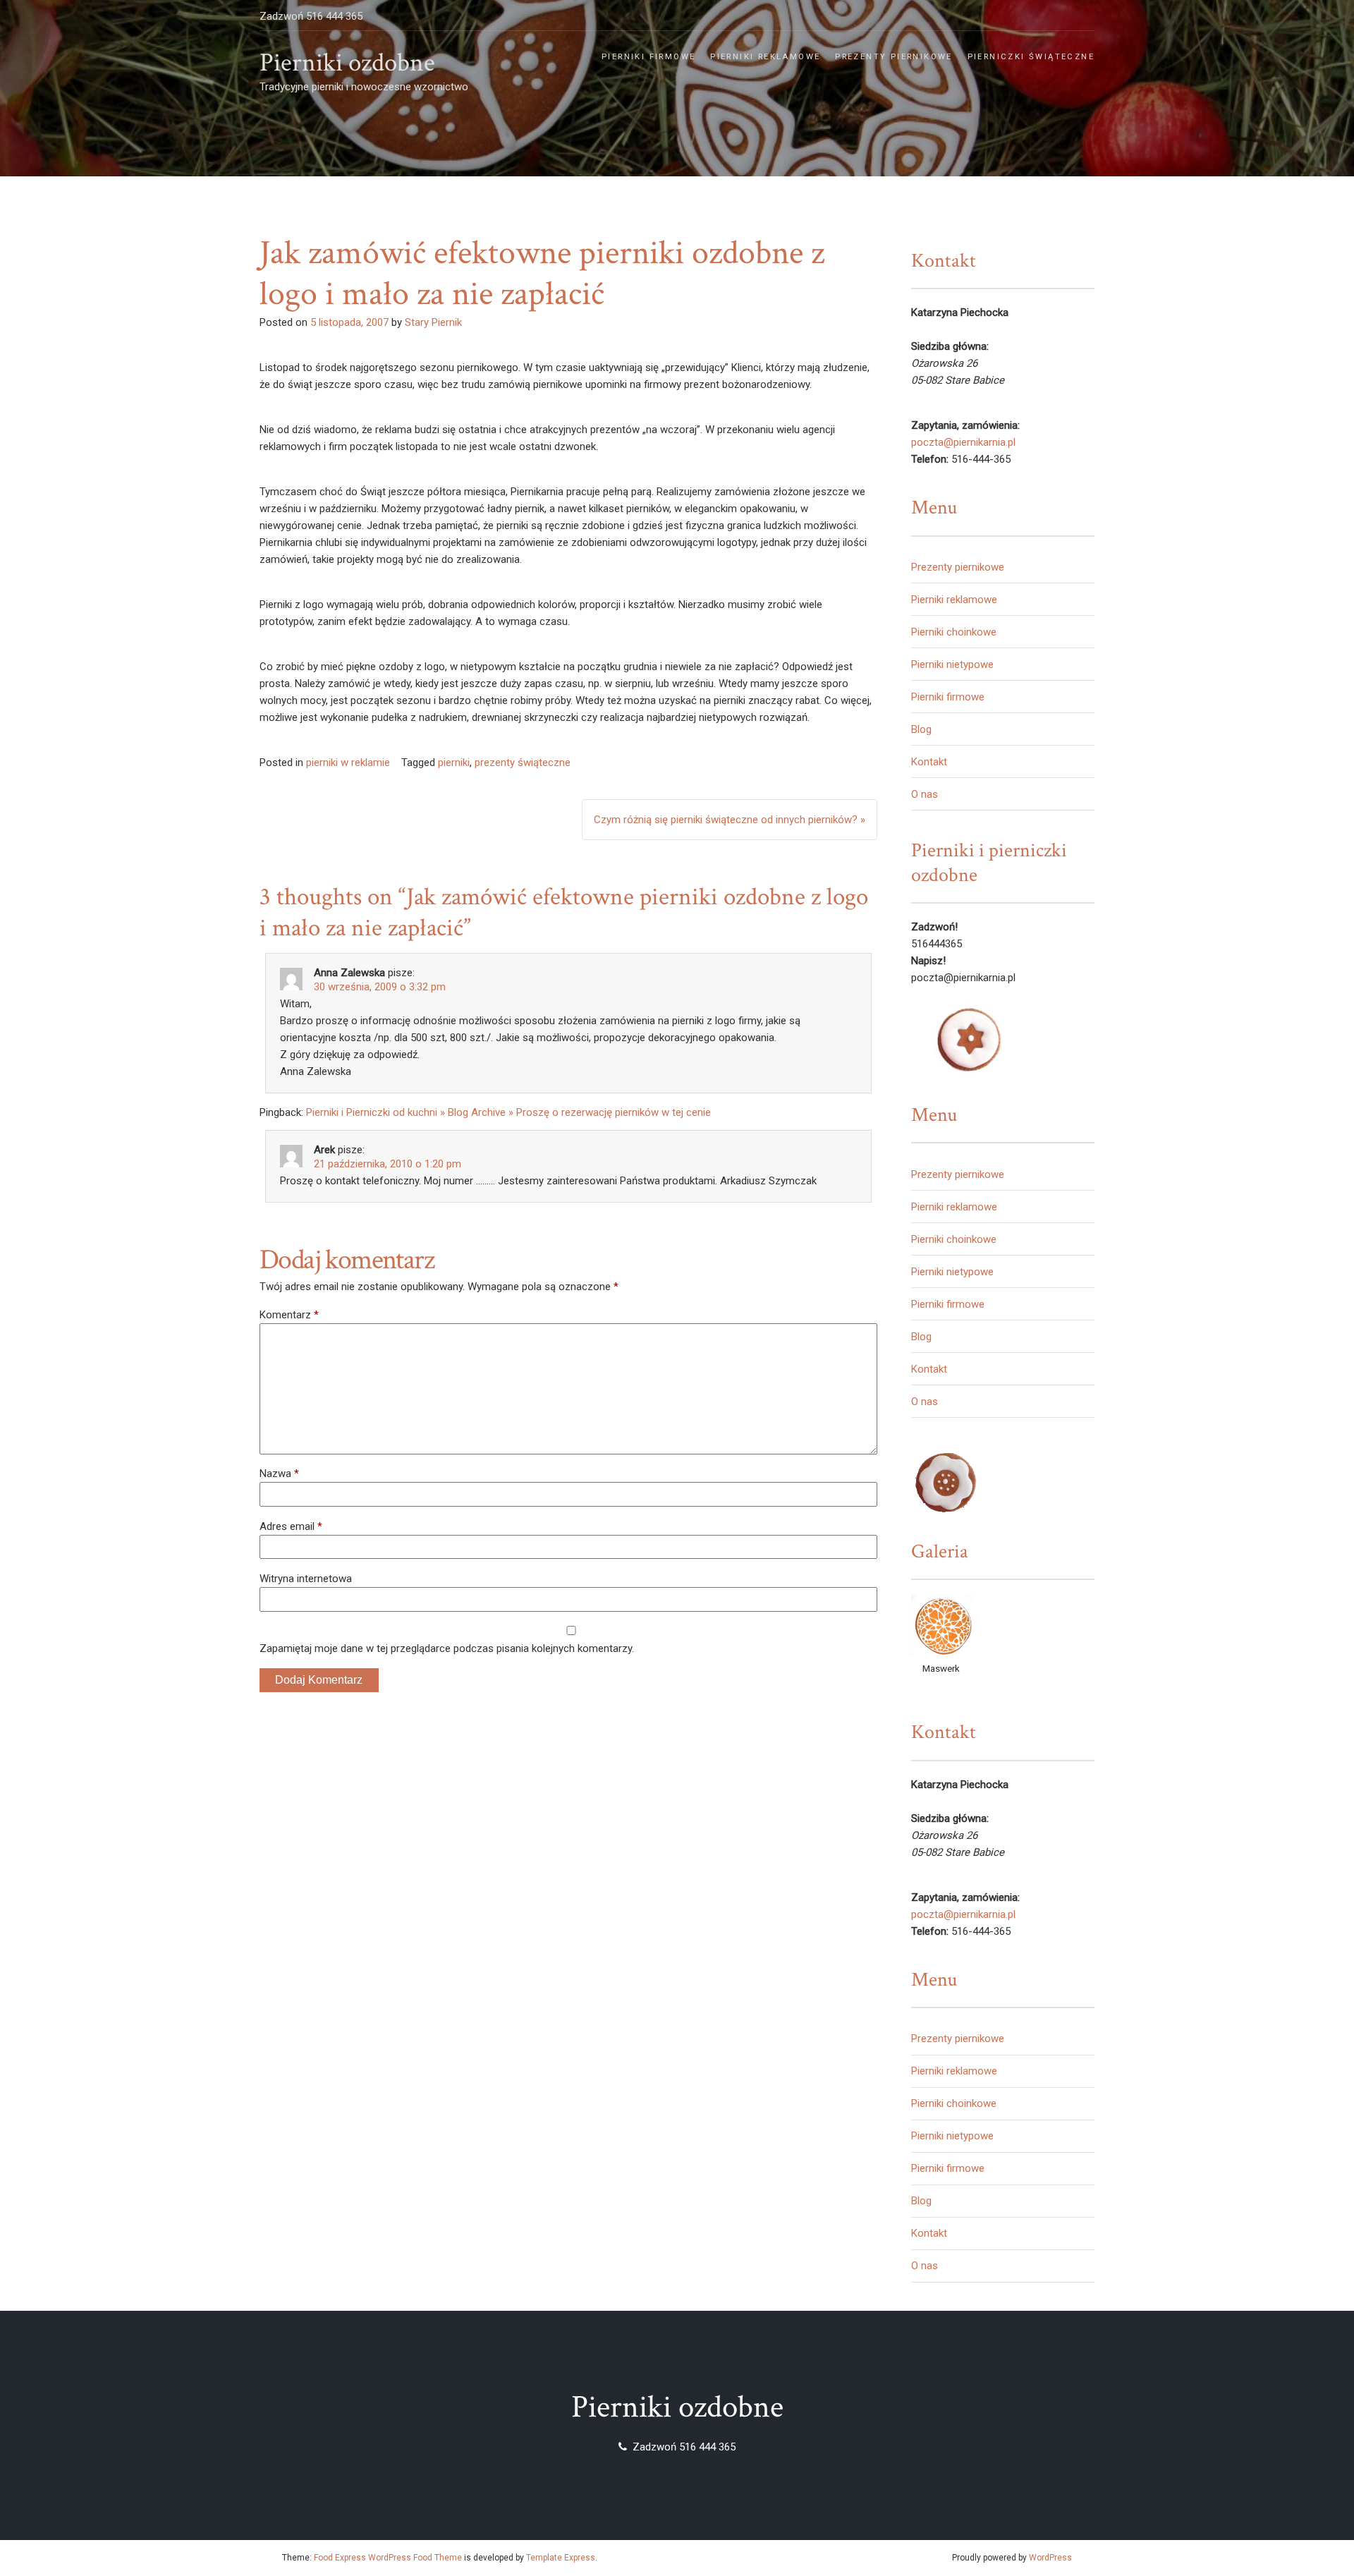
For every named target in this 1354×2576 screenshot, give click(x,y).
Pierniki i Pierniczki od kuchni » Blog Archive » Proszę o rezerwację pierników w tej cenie (508, 1112)
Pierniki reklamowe (765, 57)
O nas (925, 794)
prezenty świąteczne (523, 763)
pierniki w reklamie (348, 763)
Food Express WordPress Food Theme (388, 2558)
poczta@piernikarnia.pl (963, 442)
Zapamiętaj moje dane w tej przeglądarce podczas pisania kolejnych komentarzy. (447, 1648)
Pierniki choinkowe (954, 632)
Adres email (291, 1526)
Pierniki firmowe (648, 57)
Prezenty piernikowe (894, 57)
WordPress (1050, 2558)
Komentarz (289, 1315)
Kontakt (929, 762)
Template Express (561, 2558)
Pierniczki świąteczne (1031, 57)
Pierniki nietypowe (952, 664)
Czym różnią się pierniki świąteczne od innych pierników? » (730, 820)
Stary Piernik (433, 322)
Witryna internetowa (306, 1579)
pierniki (454, 763)
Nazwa (279, 1474)
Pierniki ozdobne (347, 63)
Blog (921, 729)
